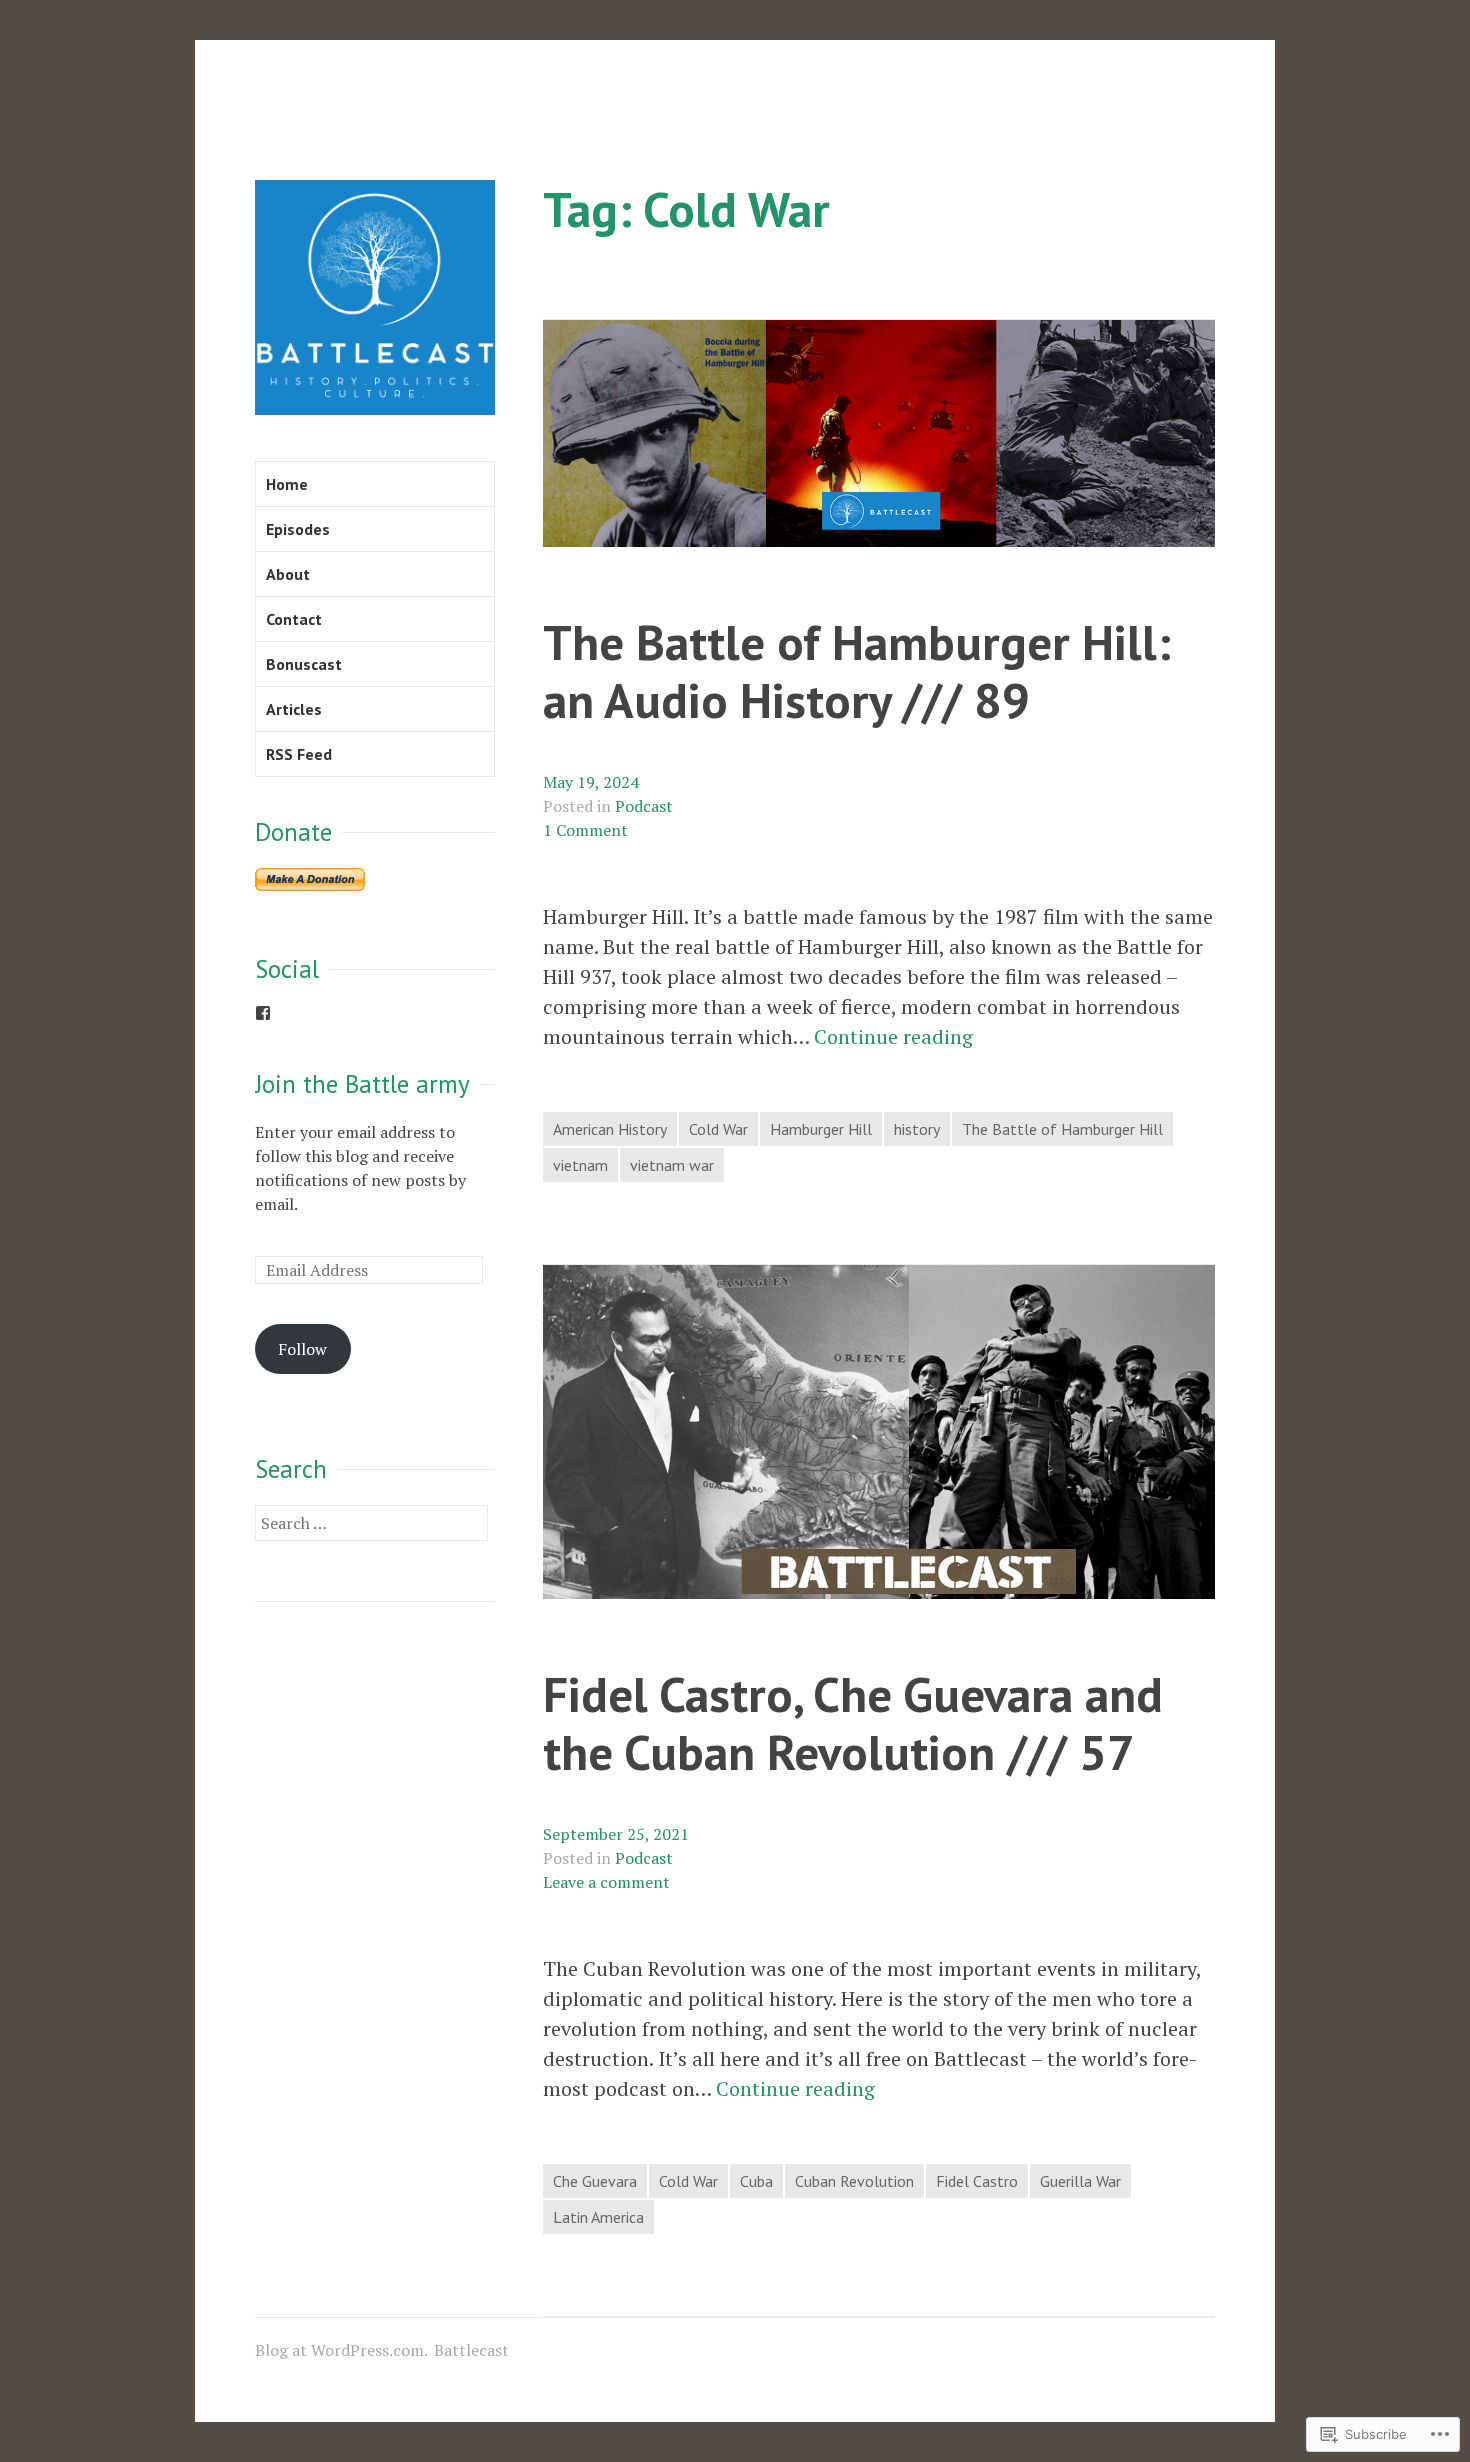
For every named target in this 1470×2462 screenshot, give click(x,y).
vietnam (580, 1165)
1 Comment (585, 830)
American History (610, 1129)
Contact (294, 619)
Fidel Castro (977, 2181)
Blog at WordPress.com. (341, 2350)
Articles (294, 709)
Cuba (756, 2181)
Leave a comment (606, 1882)
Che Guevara (595, 2181)
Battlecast (471, 2350)
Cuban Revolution (854, 2181)
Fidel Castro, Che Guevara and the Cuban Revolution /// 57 (853, 1723)
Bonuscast (304, 664)
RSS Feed (299, 754)
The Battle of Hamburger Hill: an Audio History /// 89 (857, 671)
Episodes (298, 529)
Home (287, 484)
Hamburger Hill (821, 1129)
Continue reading (893, 1037)
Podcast (644, 806)
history (917, 1129)
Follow (302, 1349)
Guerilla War (1080, 2181)
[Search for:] (371, 1523)
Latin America (598, 2217)
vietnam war (672, 1165)
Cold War (718, 1129)
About (288, 574)
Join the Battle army (362, 1084)
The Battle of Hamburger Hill (1062, 1129)
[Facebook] (263, 1013)
